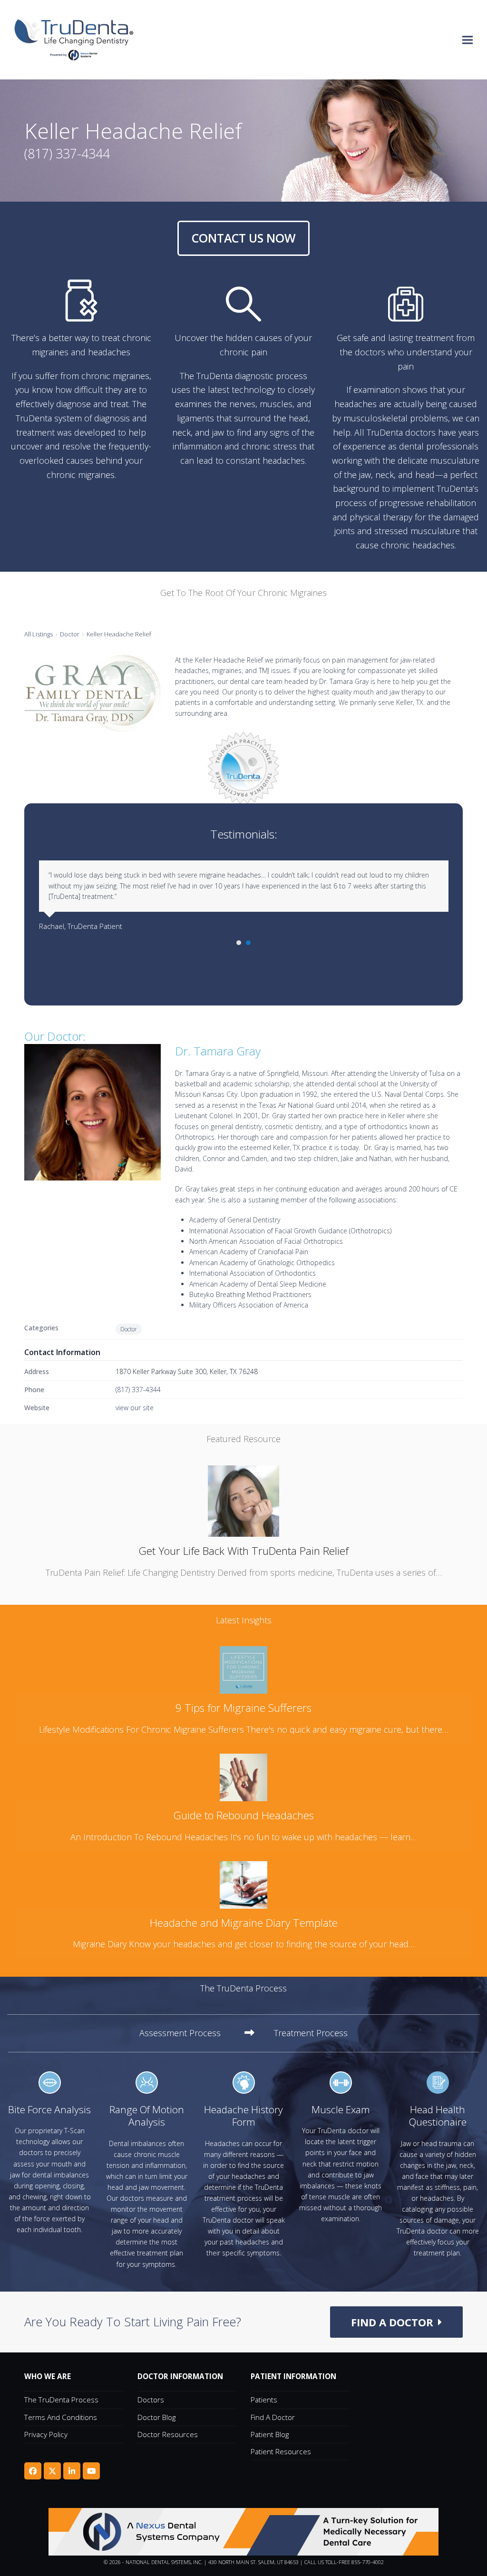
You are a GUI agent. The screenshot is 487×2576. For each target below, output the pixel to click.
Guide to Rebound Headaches (243, 1815)
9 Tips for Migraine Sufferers (243, 1708)
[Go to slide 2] (248, 943)
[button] (468, 40)
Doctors (151, 2400)
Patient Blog (270, 2434)
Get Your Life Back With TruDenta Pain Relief (243, 1551)
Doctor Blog (156, 2417)
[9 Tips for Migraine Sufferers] (243, 1669)
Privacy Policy (46, 2434)
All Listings (39, 634)
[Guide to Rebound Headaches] (243, 1776)
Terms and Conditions (61, 2417)
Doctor (70, 634)
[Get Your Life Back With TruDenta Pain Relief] (243, 1500)
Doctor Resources (168, 2434)
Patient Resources (281, 2451)
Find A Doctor (273, 2417)
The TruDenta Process (61, 2400)
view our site (135, 1408)
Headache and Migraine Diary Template (244, 1923)
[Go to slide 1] (239, 943)
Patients (264, 2400)
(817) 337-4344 (138, 1390)
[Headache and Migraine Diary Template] (243, 1883)
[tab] (197, 2033)
